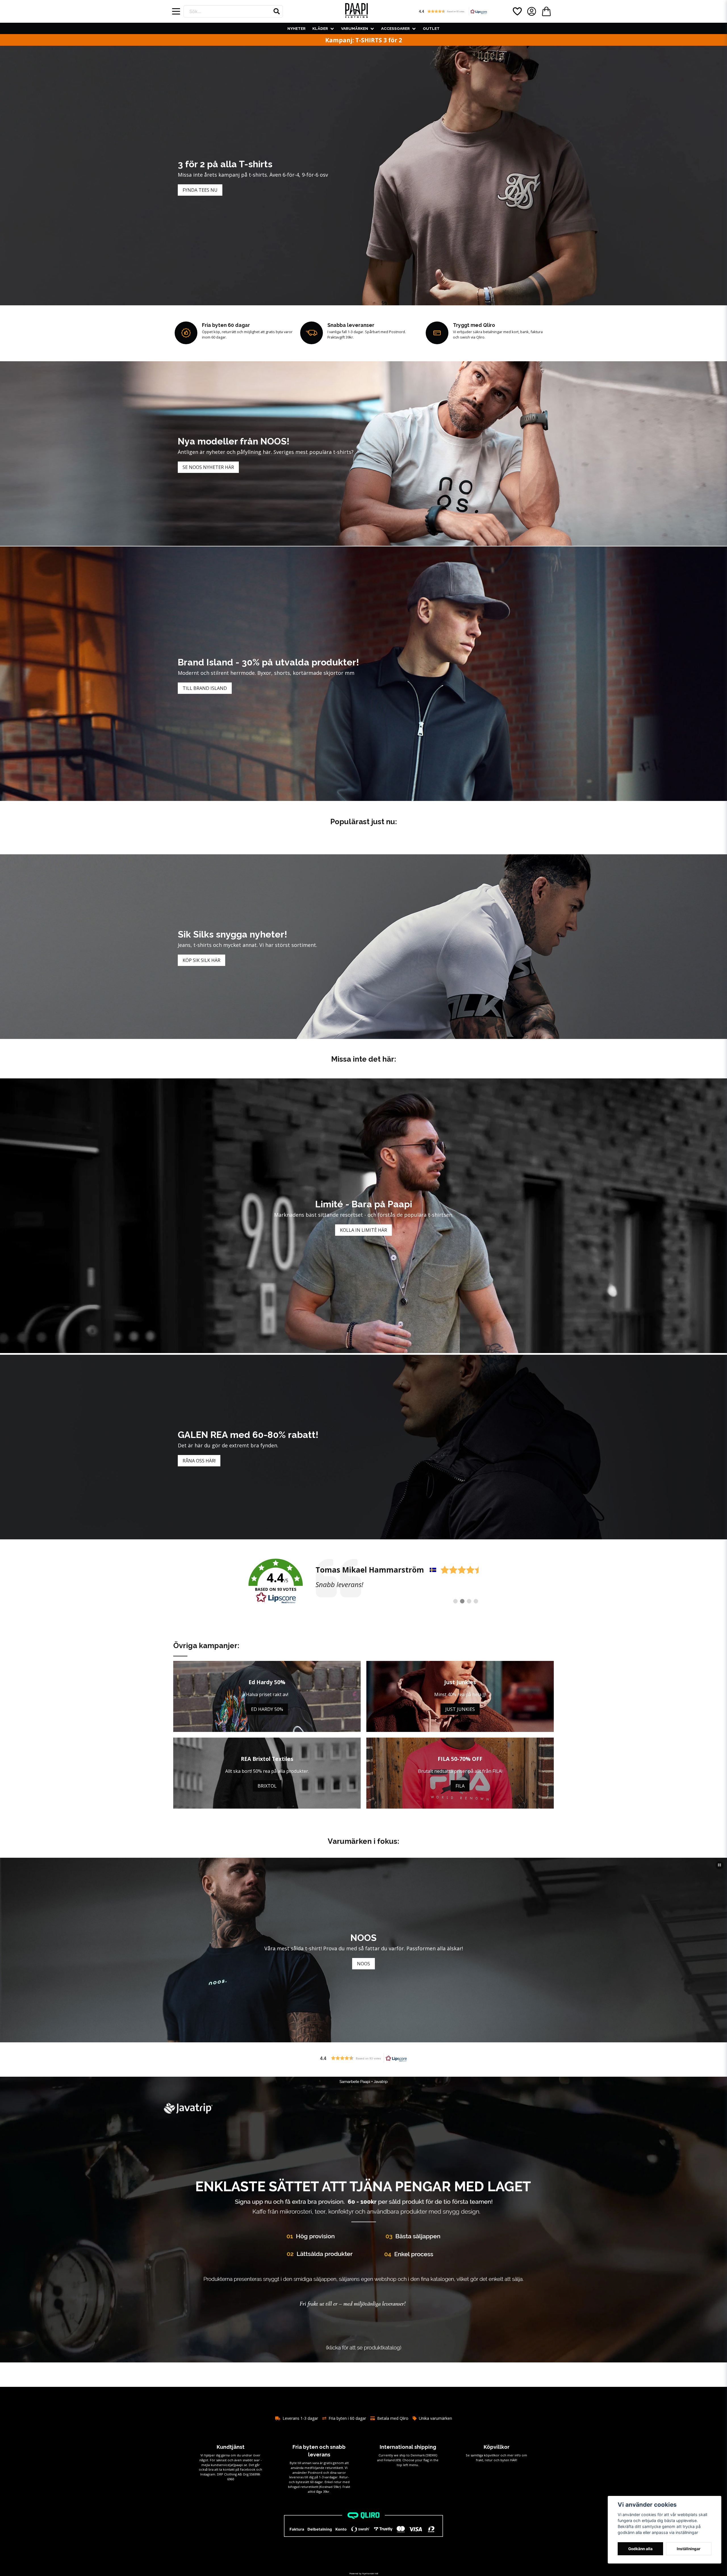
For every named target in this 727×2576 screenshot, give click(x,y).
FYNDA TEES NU (200, 190)
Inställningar (689, 2549)
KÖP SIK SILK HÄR (201, 960)
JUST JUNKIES (460, 1709)
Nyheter (296, 28)
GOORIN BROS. (363, 1964)
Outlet (431, 28)
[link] (363, 1581)
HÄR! (514, 2460)
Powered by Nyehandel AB (364, 2573)
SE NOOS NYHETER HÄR (208, 467)
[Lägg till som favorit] (517, 11)
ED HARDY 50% (267, 1709)
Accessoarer (395, 28)
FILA (460, 1786)
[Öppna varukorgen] (546, 11)
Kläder (320, 28)
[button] (277, 11)
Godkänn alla (640, 2549)
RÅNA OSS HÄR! (199, 1461)
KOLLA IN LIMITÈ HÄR (363, 1230)
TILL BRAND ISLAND (205, 688)
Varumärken (355, 28)
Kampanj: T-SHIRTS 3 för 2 (364, 40)
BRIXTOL (267, 1786)
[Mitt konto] (532, 11)
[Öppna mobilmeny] (176, 11)
